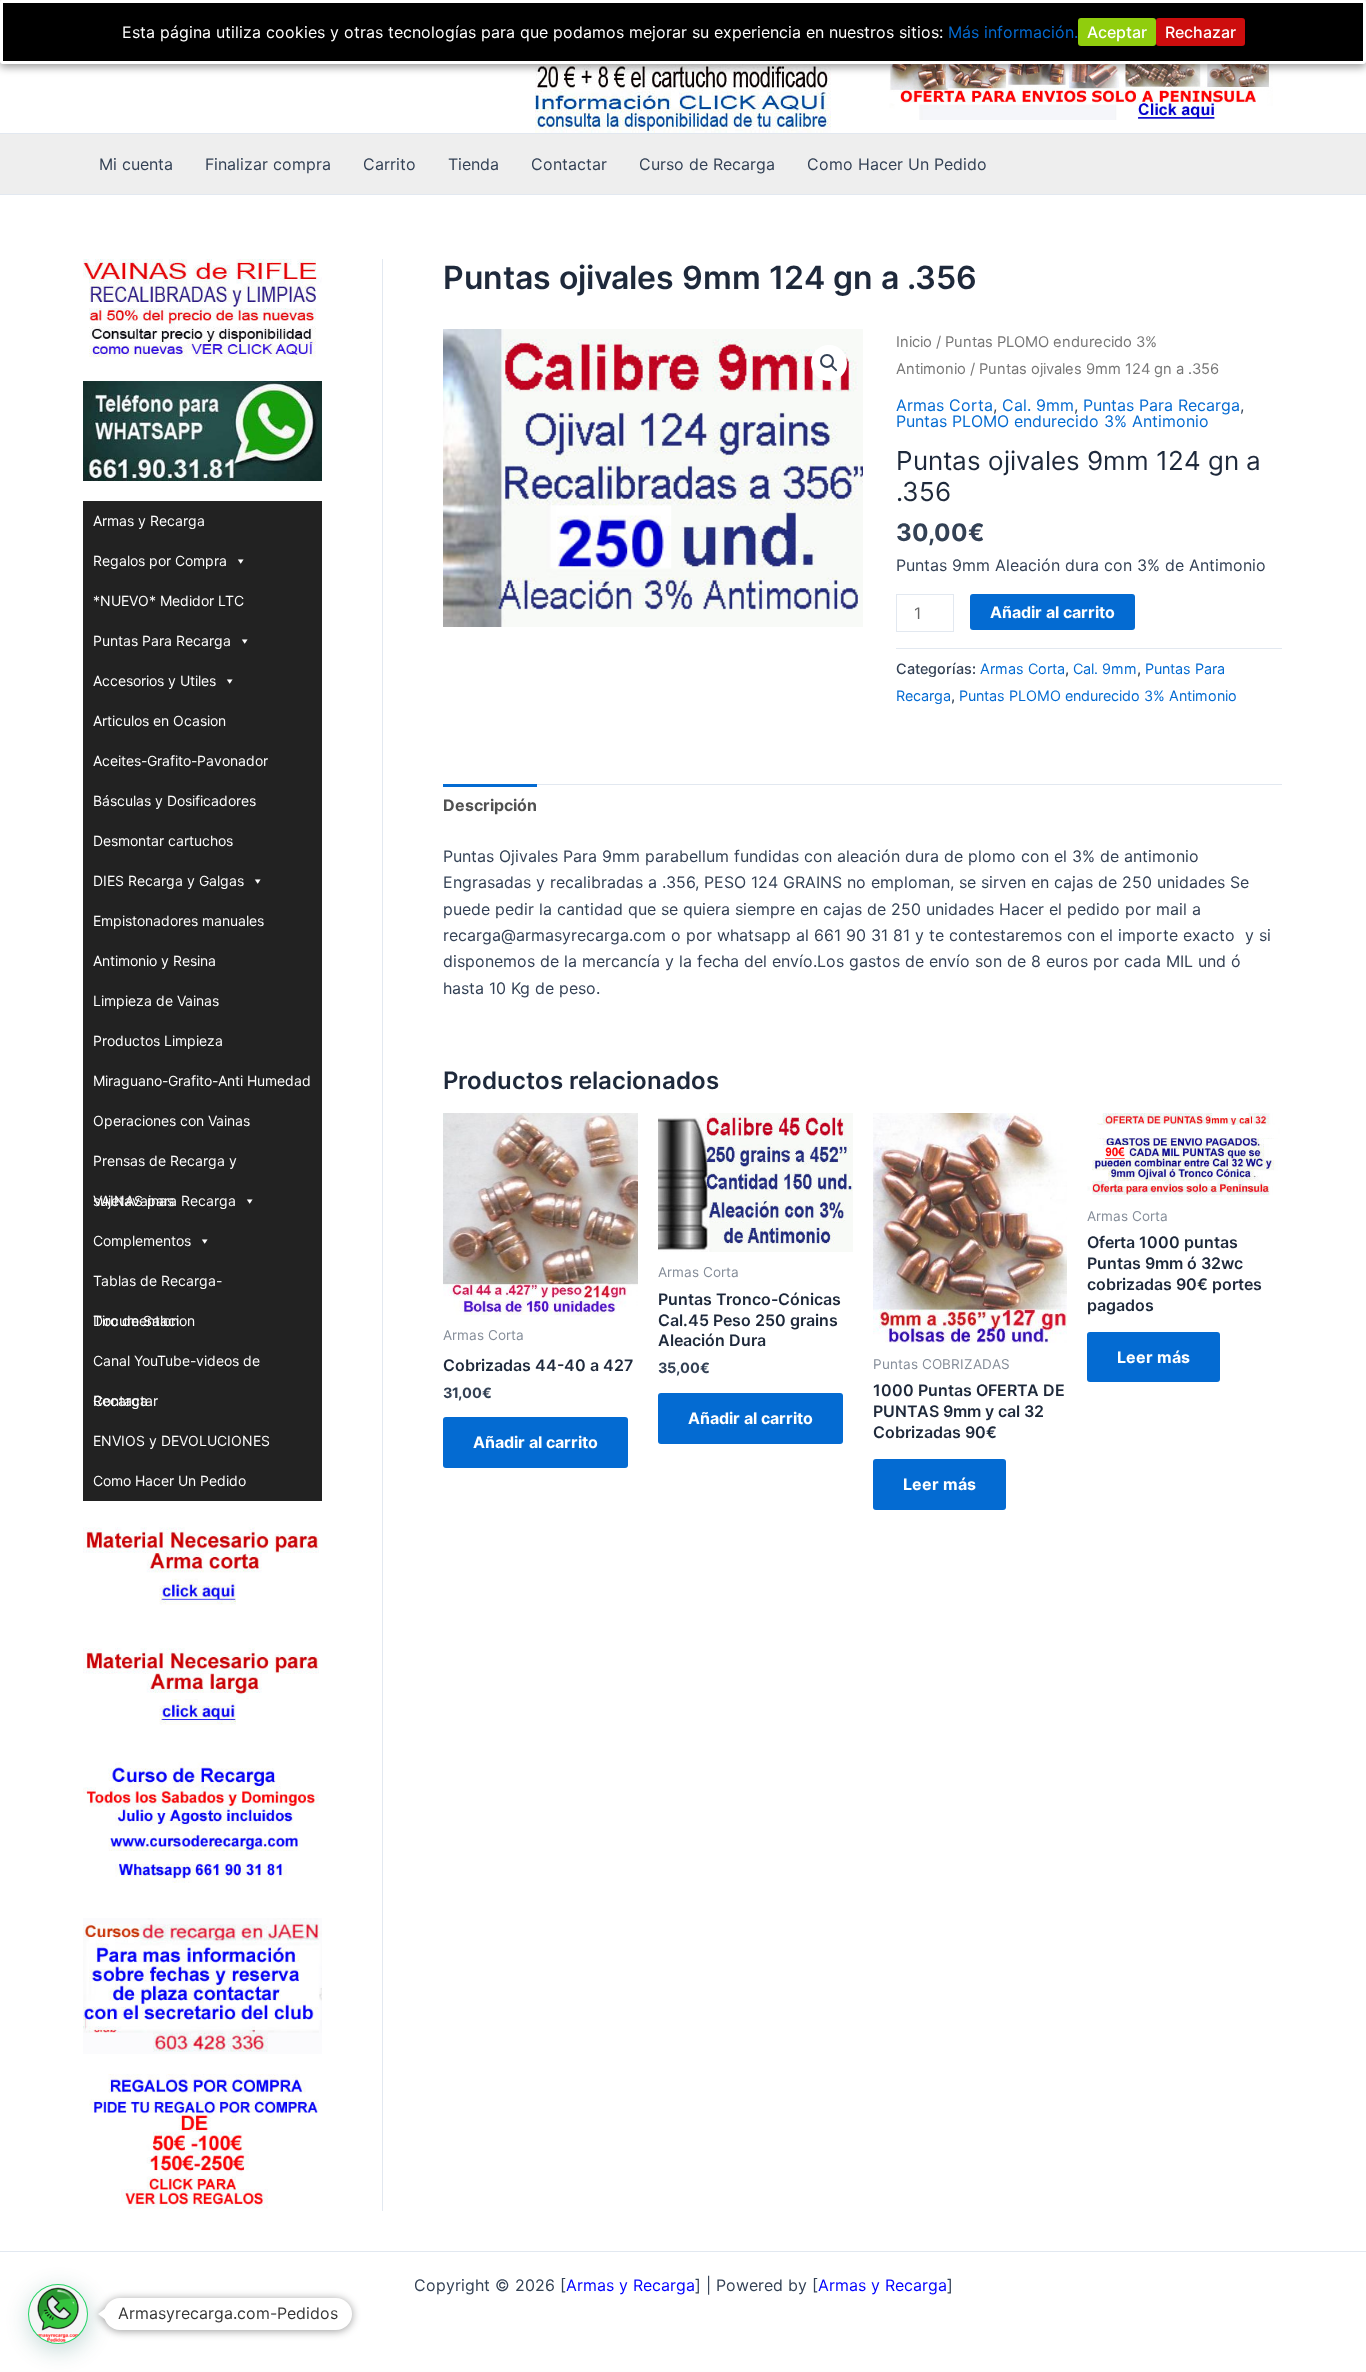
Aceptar (1117, 32)
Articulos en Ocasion (159, 720)
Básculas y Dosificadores (174, 800)
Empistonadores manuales (178, 920)
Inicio (914, 342)
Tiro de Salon (136, 1320)
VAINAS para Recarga (164, 1200)
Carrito (389, 164)
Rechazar (1200, 32)
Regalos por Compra (160, 560)
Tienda (473, 164)
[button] (829, 363)
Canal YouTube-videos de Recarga (176, 1366)
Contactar (569, 164)
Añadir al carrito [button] (535, 1442)
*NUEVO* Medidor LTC (168, 600)
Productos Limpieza (158, 1040)
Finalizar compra (268, 164)
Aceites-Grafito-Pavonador (180, 760)
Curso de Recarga (707, 164)
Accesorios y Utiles (154, 680)
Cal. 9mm (1038, 405)
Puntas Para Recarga (162, 640)
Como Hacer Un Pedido (897, 164)
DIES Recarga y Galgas (168, 880)
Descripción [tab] (490, 805)
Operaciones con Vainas (171, 1120)
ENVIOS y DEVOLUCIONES (181, 1440)
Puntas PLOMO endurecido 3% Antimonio (1052, 421)
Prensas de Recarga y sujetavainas (165, 1166)
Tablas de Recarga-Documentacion (157, 1286)
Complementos (142, 1240)
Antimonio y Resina (154, 960)
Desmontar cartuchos (163, 840)
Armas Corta (944, 405)
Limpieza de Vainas (156, 1000)
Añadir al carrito (1052, 612)
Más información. (1013, 32)
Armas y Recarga (149, 520)
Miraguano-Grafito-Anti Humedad (202, 1080)
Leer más (939, 1484)
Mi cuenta (136, 164)
